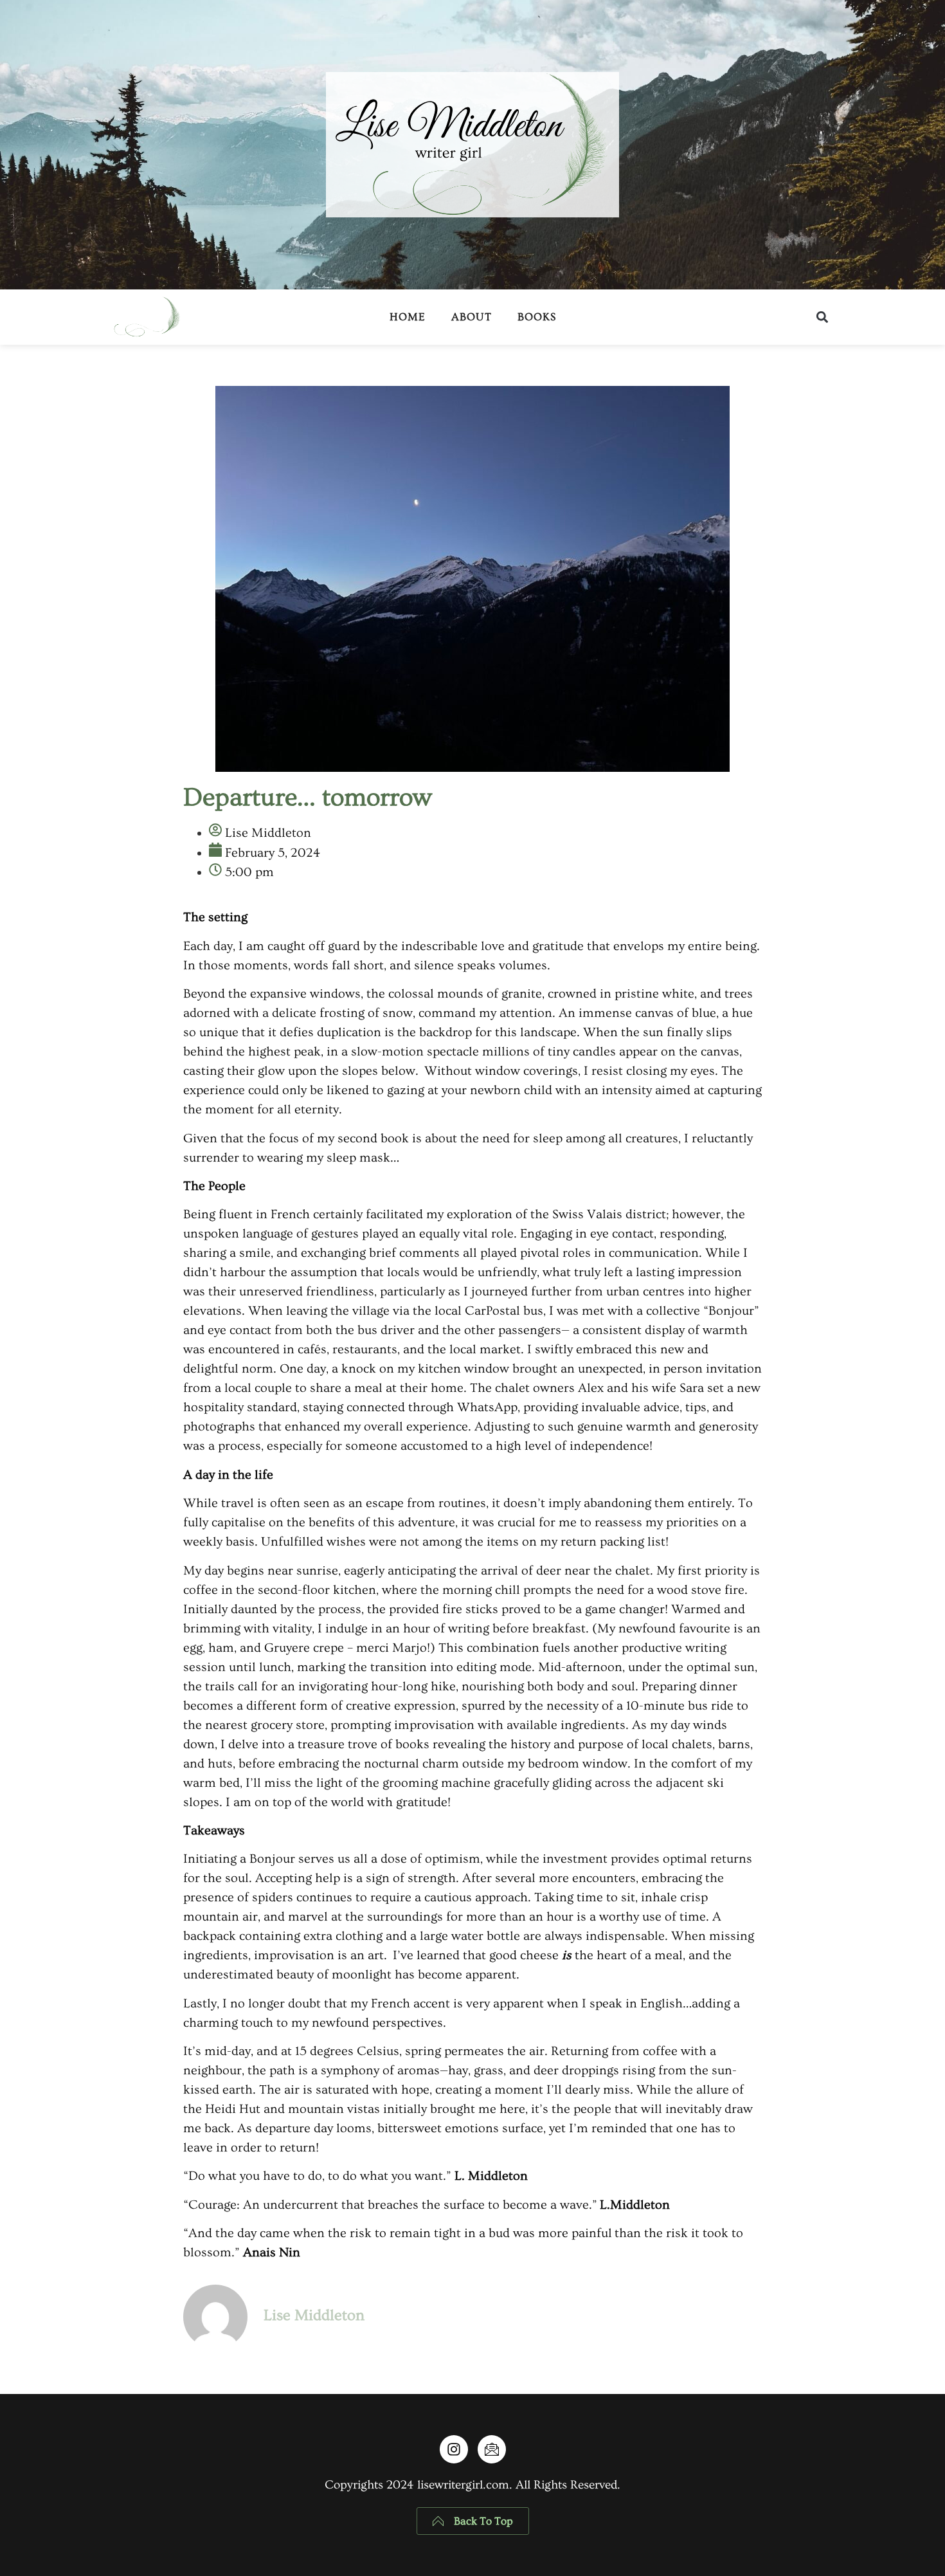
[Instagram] (454, 2449)
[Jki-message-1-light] (492, 2449)
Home (408, 317)
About (472, 317)
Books (537, 317)
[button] (822, 317)
